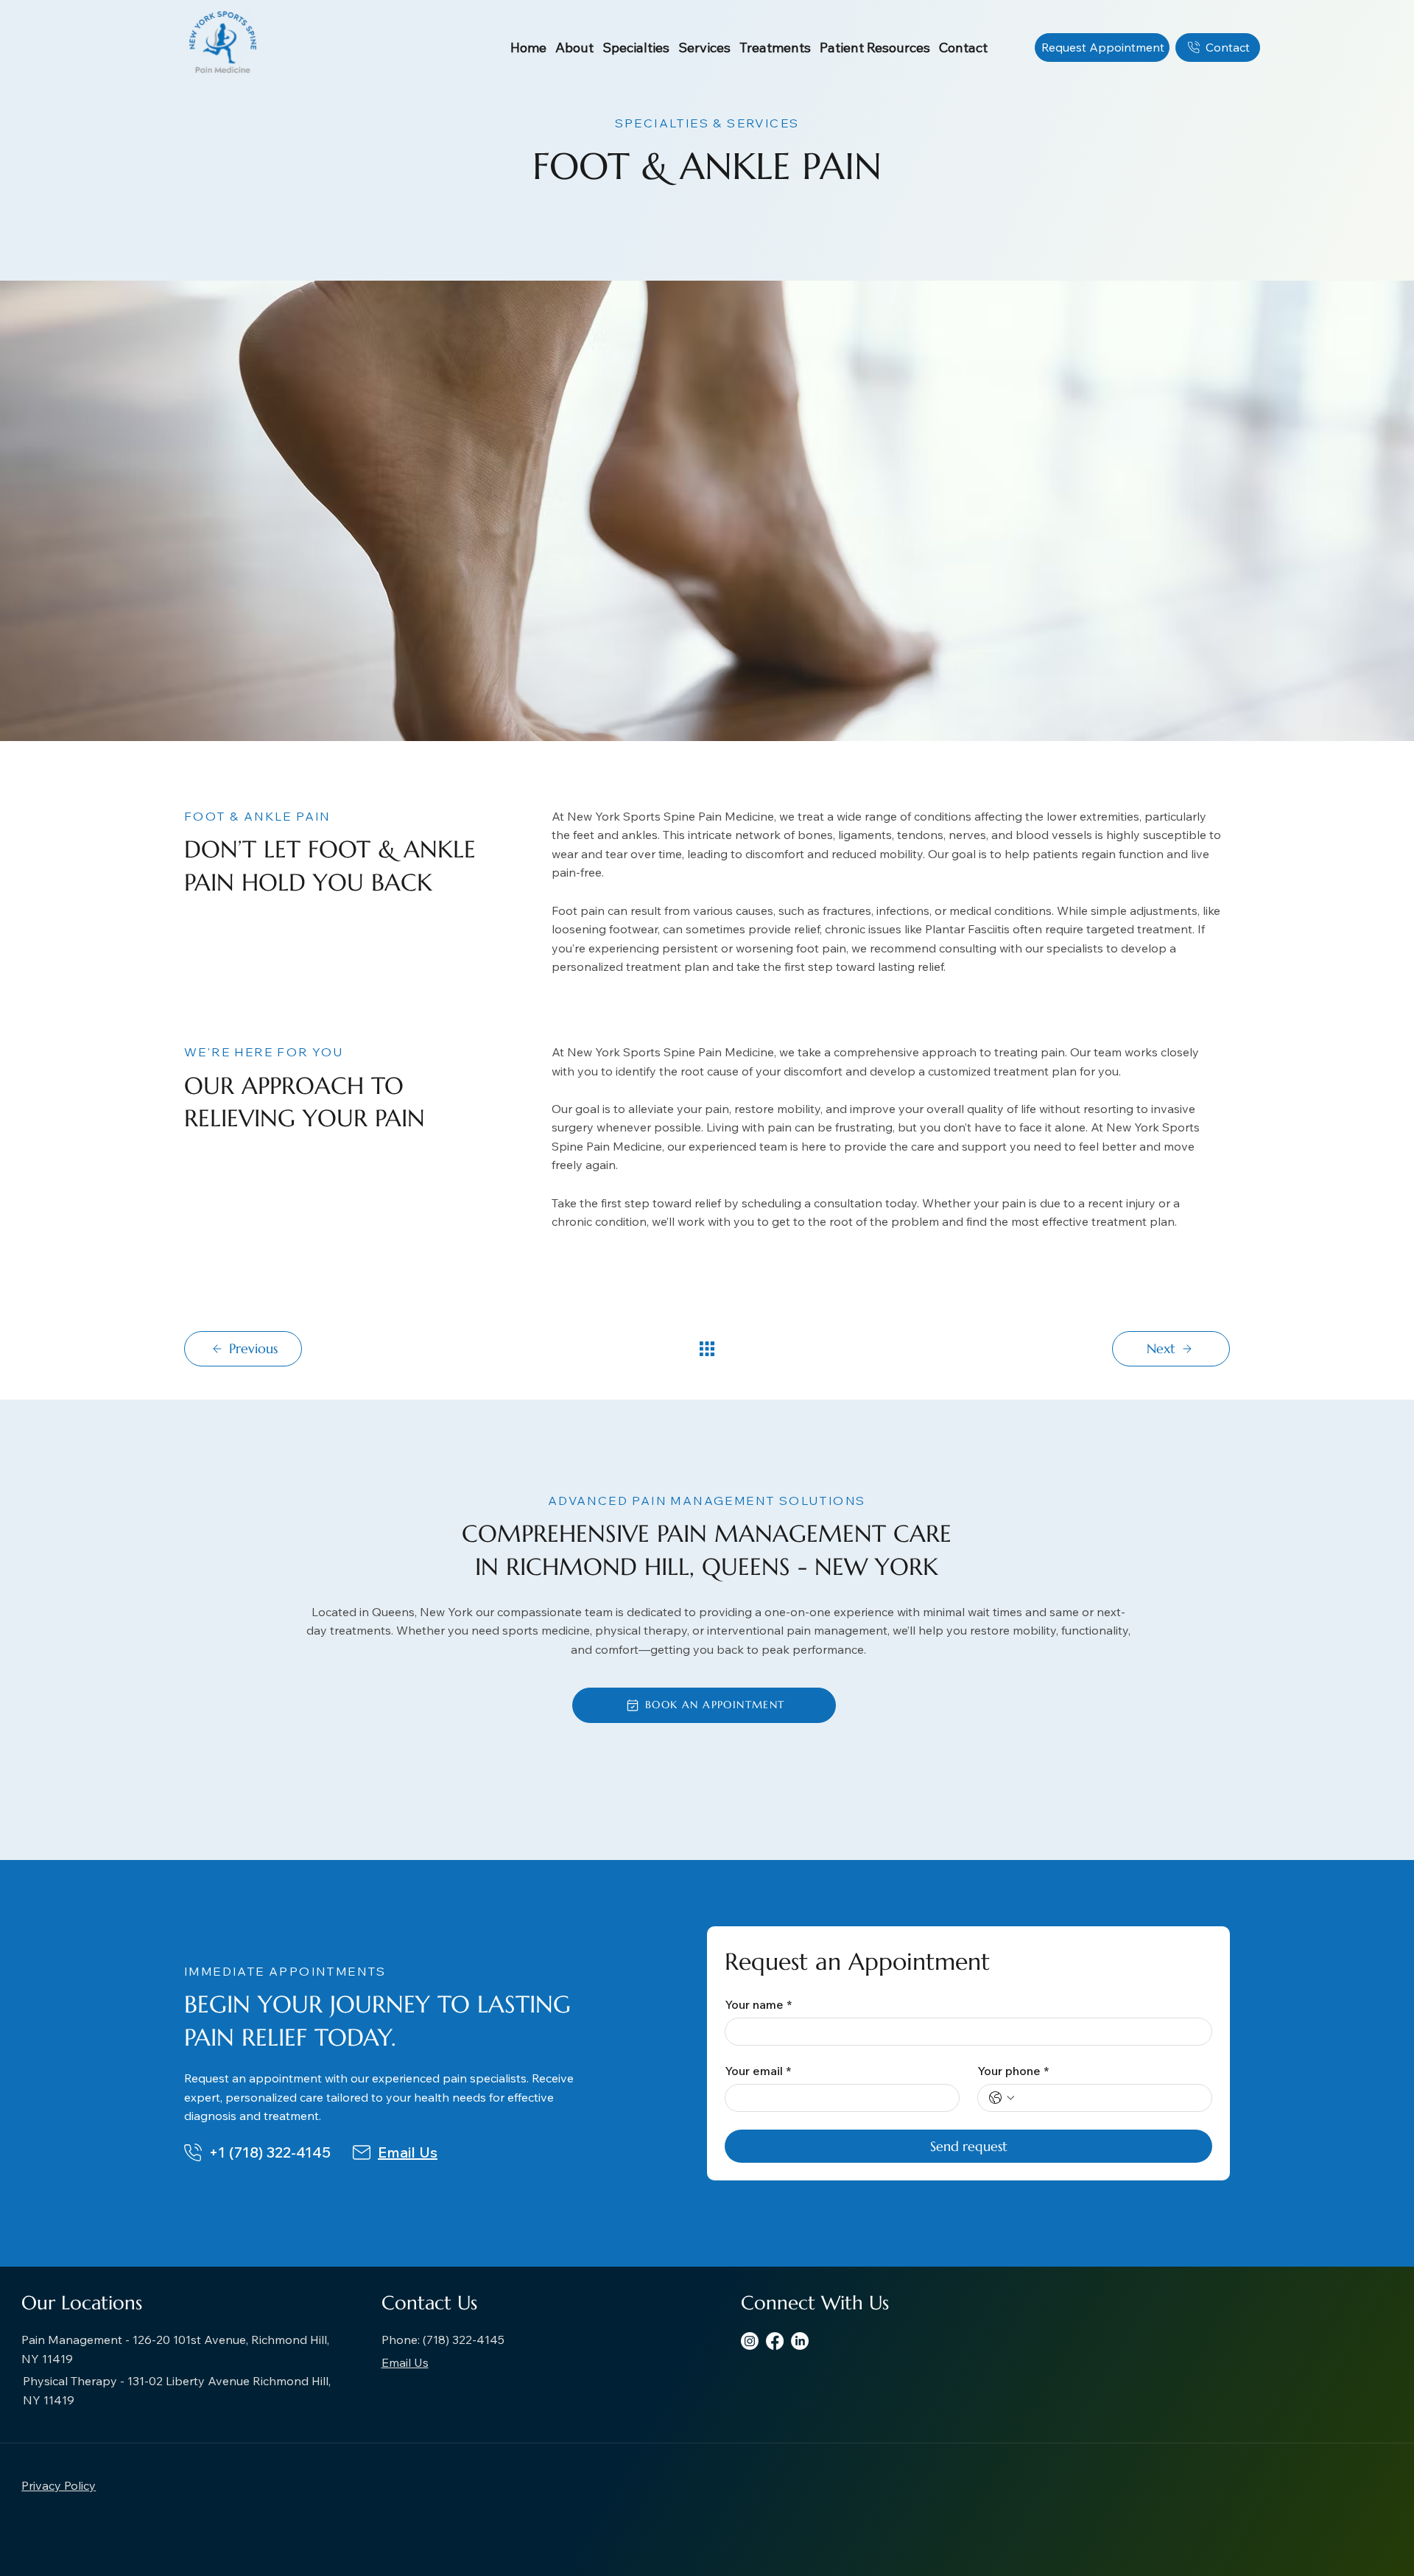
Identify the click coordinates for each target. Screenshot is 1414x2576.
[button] (574, 48)
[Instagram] (750, 2341)
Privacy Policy (59, 2485)
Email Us (408, 2152)
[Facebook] (775, 2341)
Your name (758, 2004)
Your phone (1013, 2071)
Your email (758, 2071)
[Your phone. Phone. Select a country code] (1002, 2098)
